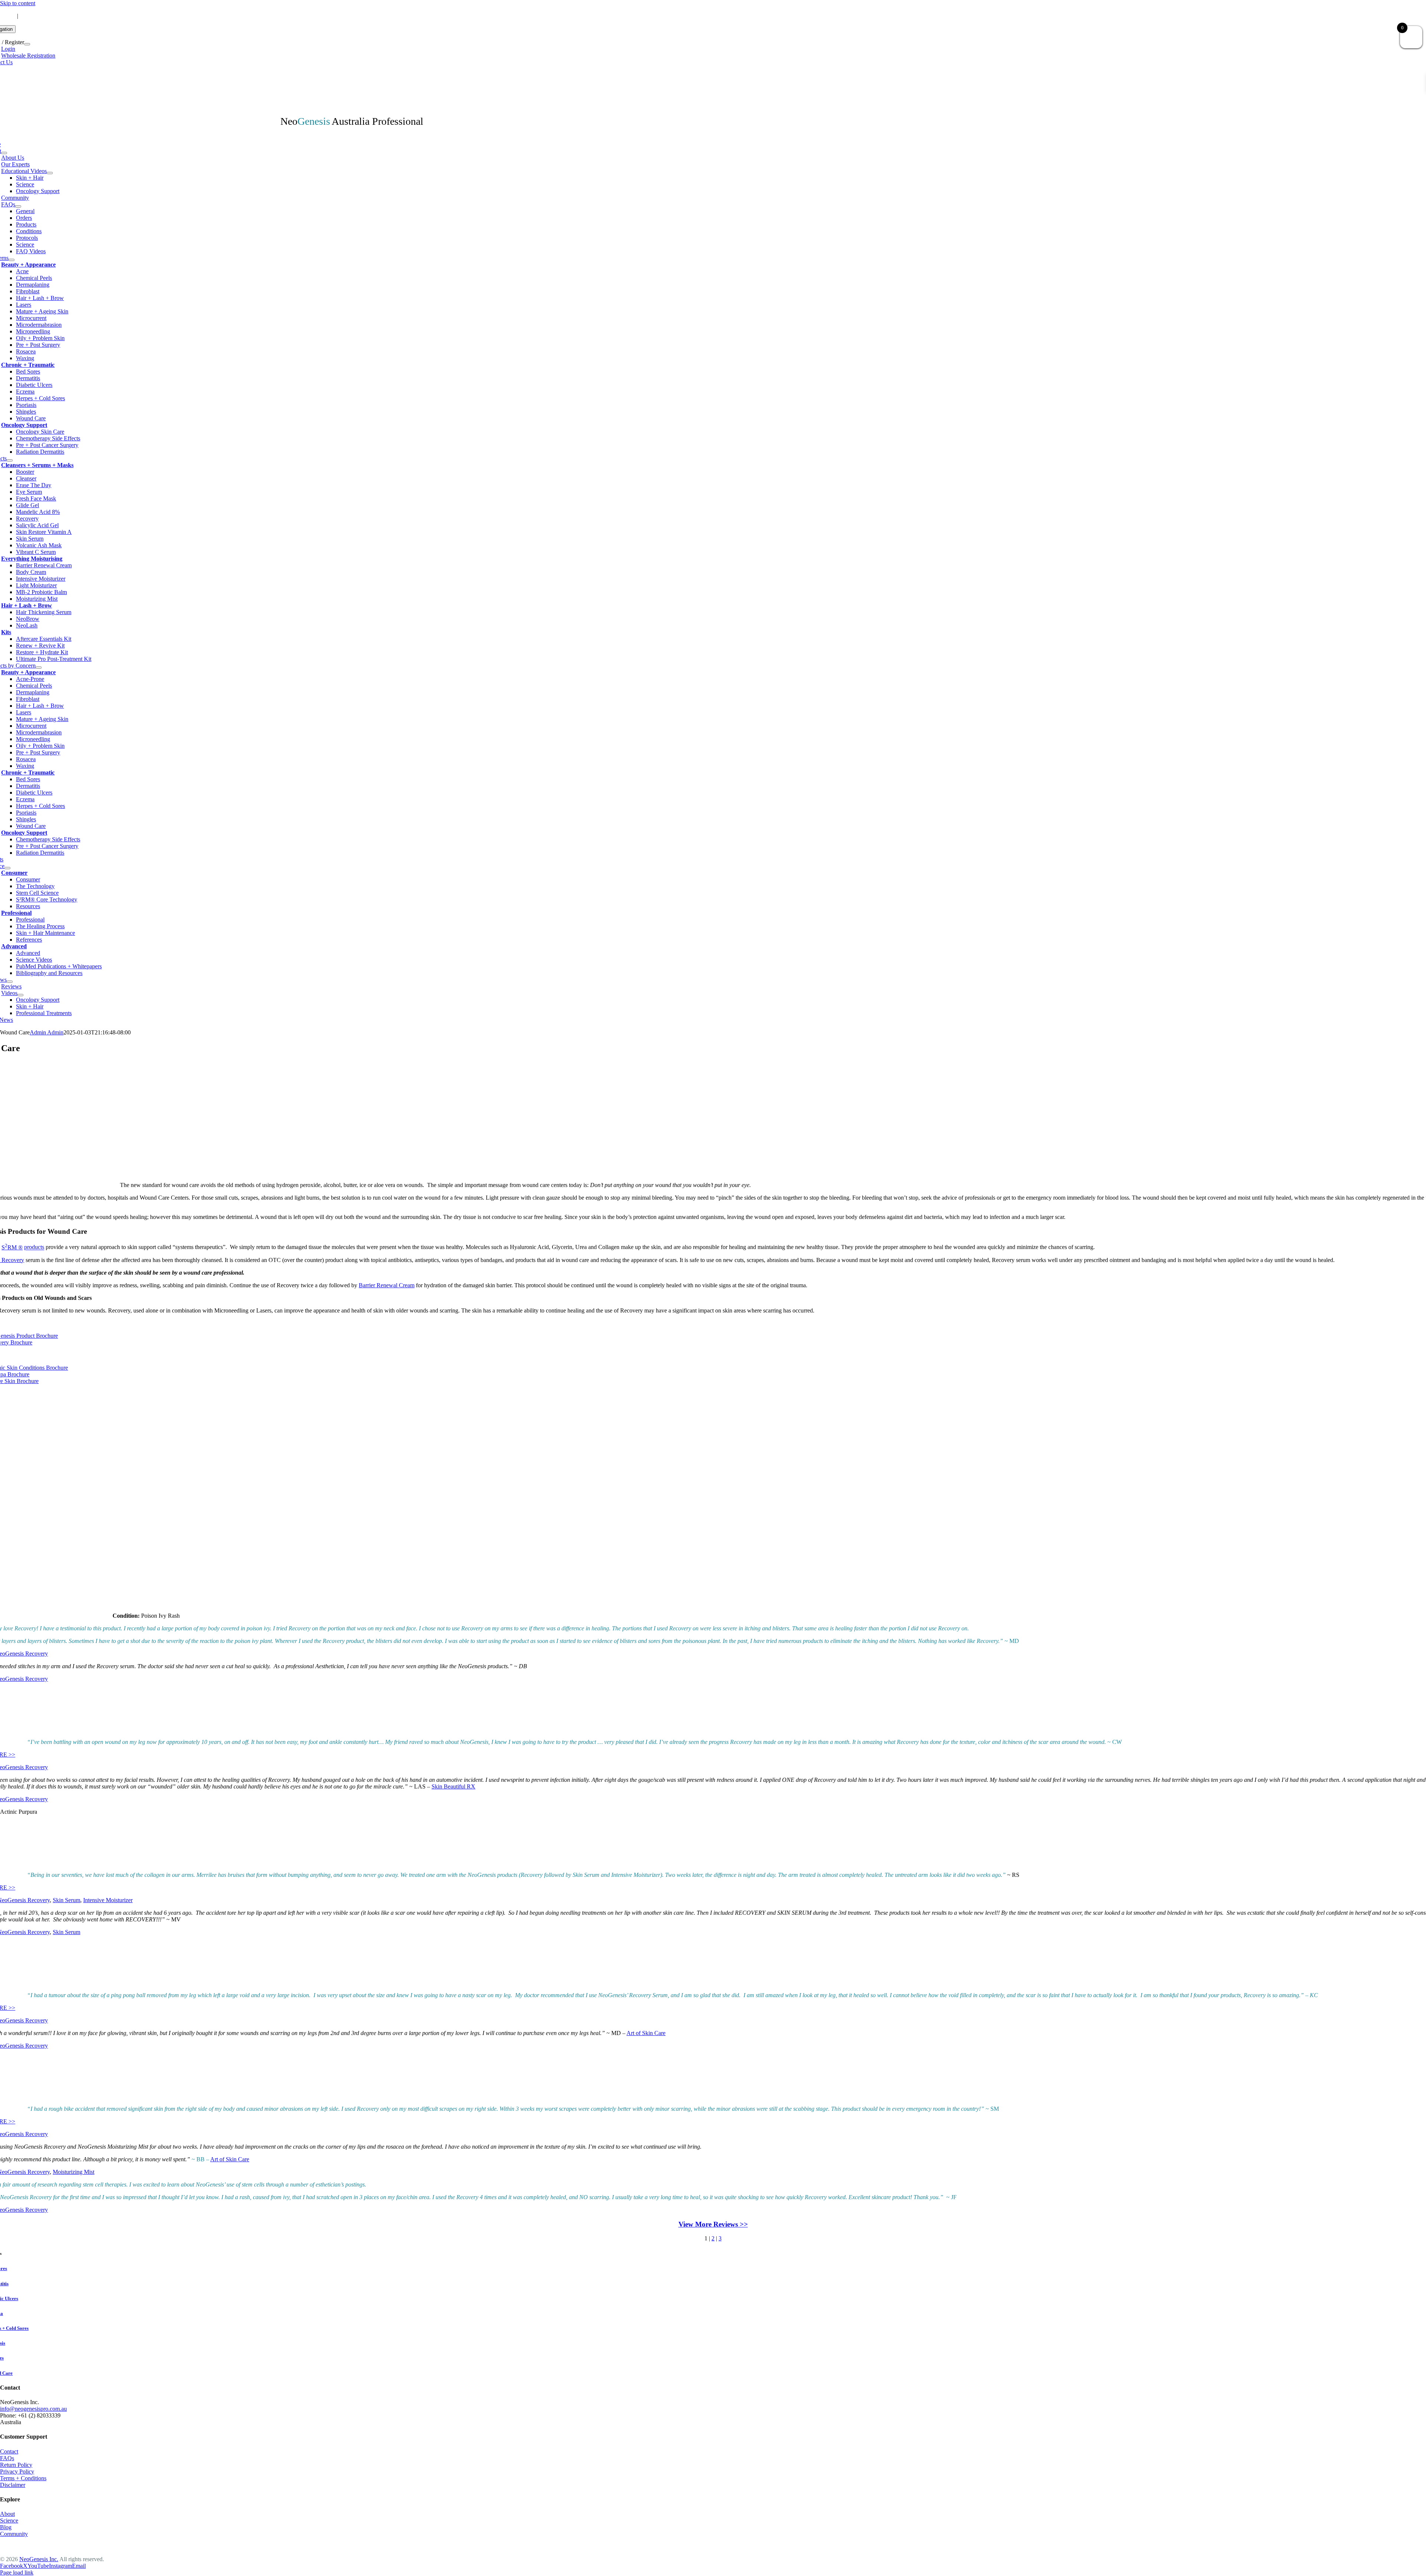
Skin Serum (66, 1900)
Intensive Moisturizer (108, 1900)
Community (14, 2534)
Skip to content (18, 3)
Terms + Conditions (23, 2478)
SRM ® (12, 1247)
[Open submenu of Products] (10, 460)
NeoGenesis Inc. (39, 2559)
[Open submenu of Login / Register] (27, 44)
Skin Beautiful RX (453, 1786)
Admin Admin (47, 1032)
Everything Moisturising (32, 559)
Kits (6, 632)
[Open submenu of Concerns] (12, 260)
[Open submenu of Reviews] (10, 982)
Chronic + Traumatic (28, 365)
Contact (9, 2451)
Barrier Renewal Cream (387, 1285)
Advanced (14, 946)
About (7, 2514)
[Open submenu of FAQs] (18, 206)
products (34, 1247)
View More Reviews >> (713, 2224)
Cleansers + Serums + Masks (37, 465)
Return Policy (16, 2465)
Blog (6, 2527)
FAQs (7, 2458)
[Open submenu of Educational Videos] (50, 173)
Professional (16, 913)
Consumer (14, 873)
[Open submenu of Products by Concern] (39, 668)
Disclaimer (13, 2485)
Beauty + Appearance (28, 265)
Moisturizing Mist (74, 2172)
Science (9, 2520)
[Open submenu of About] (4, 153)
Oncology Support (24, 425)
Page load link (17, 2572)
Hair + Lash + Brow (27, 605)
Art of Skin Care (646, 2033)
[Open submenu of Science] (7, 868)
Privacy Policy (17, 2471)
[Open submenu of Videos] (20, 995)
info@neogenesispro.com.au (55, 16)
